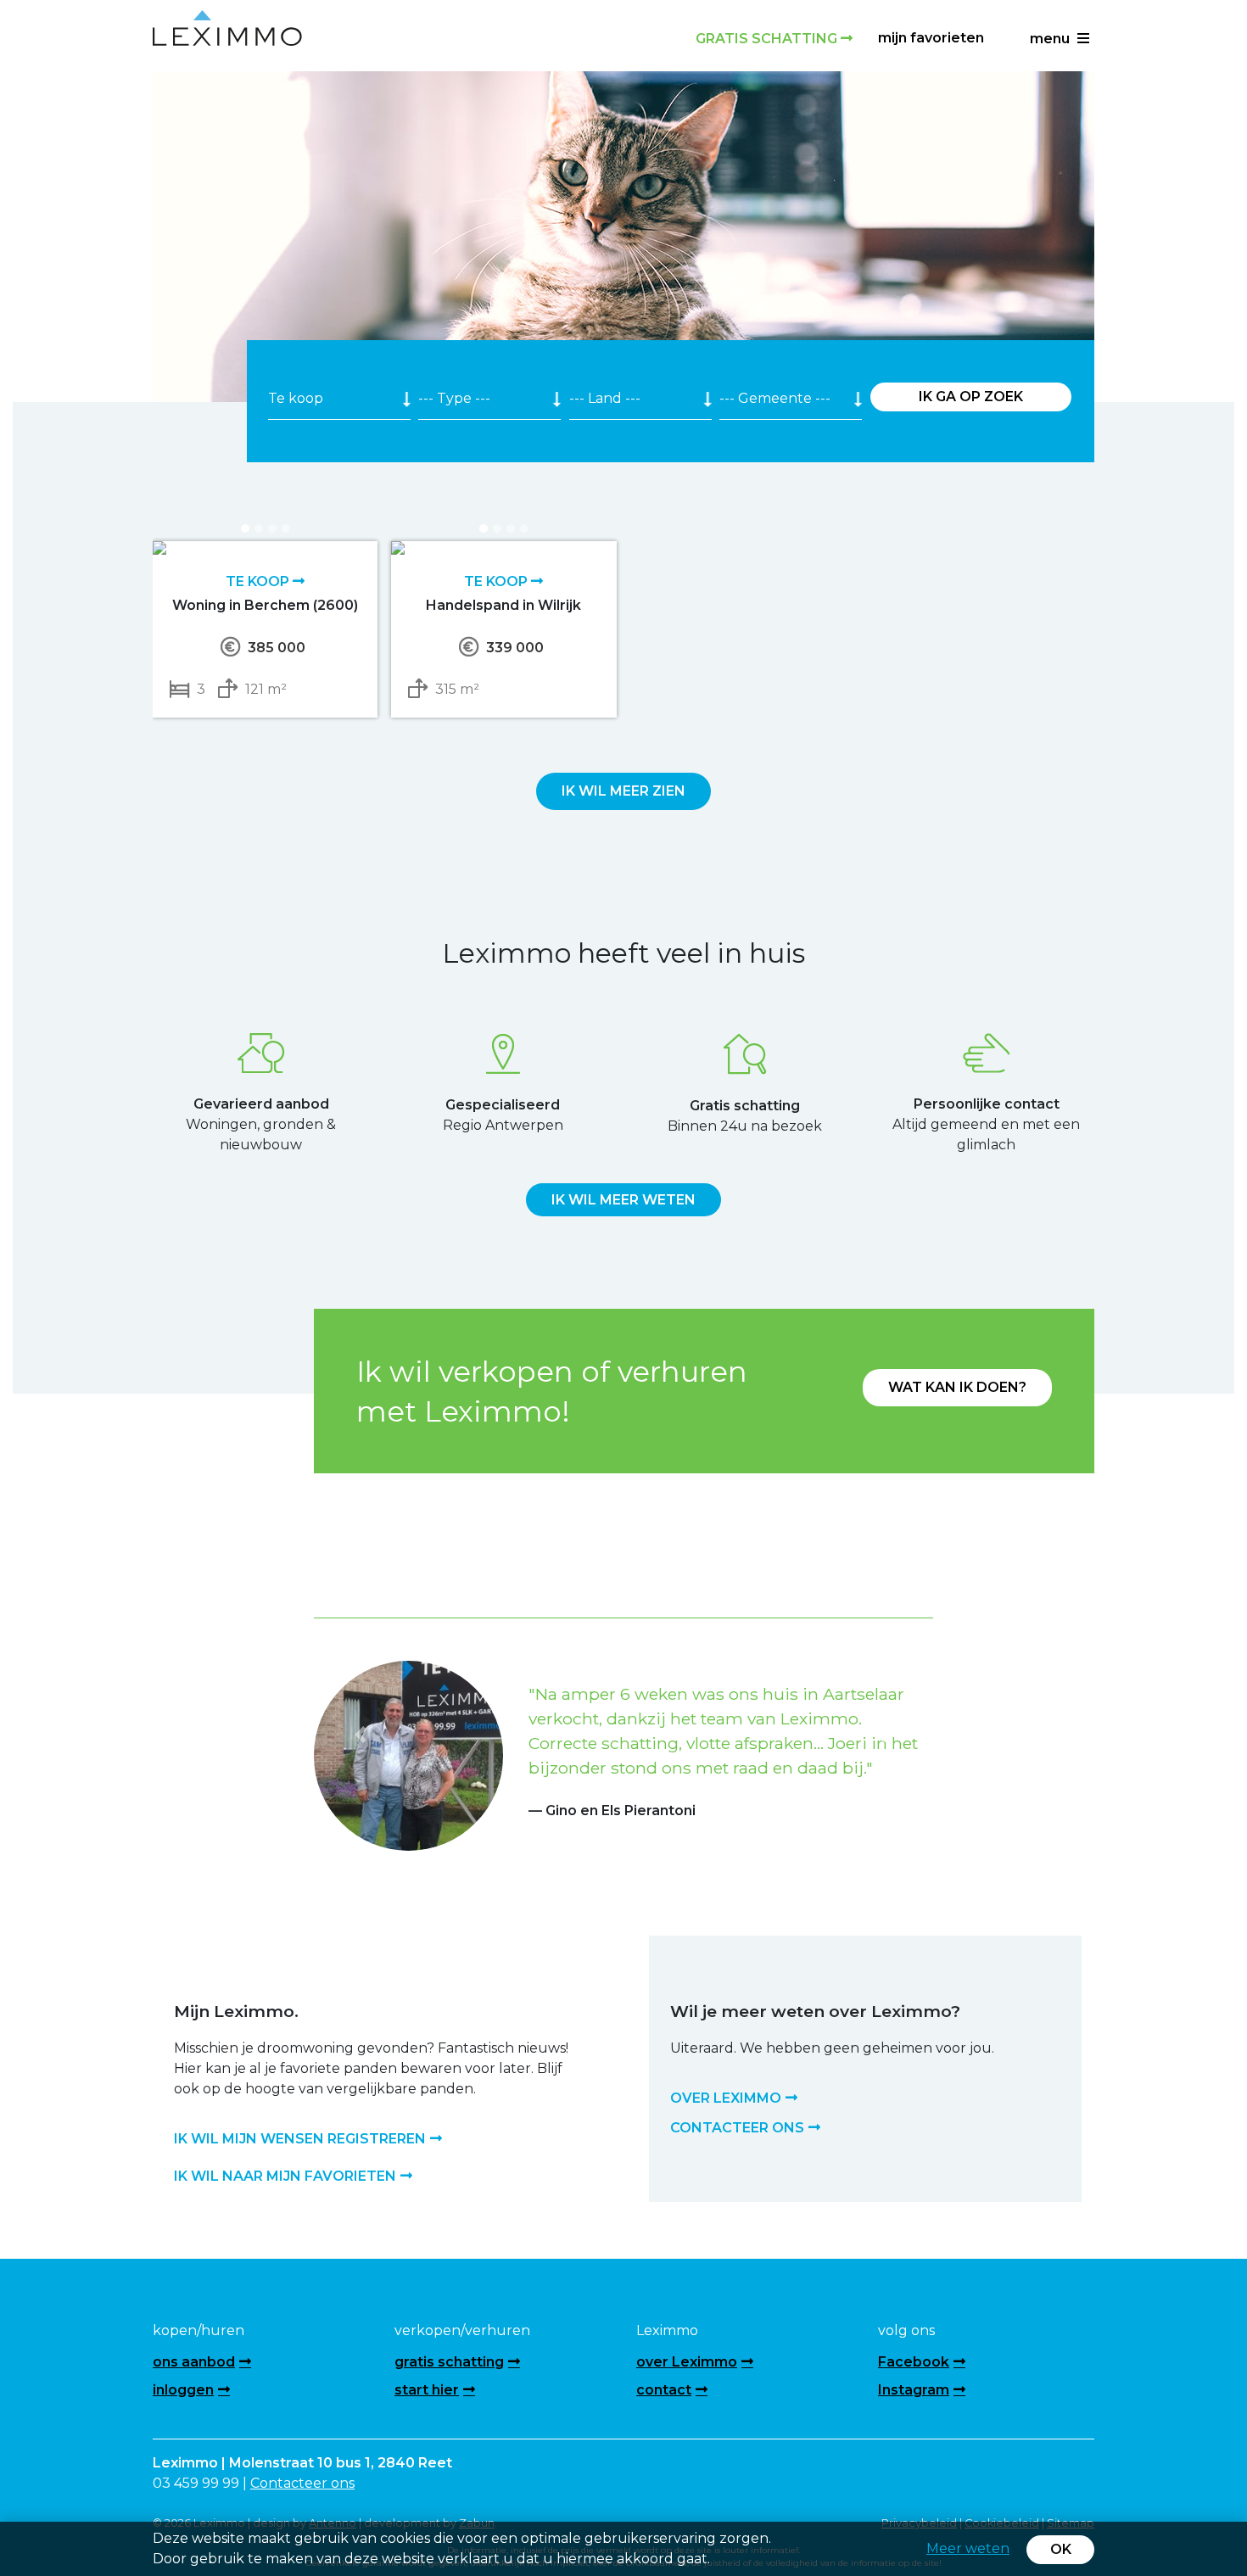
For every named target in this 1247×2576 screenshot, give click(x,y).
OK (1061, 2549)
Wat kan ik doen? (957, 1387)
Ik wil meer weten (623, 1200)
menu (1051, 39)
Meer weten (968, 2548)
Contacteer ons (302, 2483)
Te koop (259, 581)
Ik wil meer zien (623, 791)
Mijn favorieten (931, 38)
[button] (361, 1734)
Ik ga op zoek (971, 397)
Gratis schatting (768, 39)
